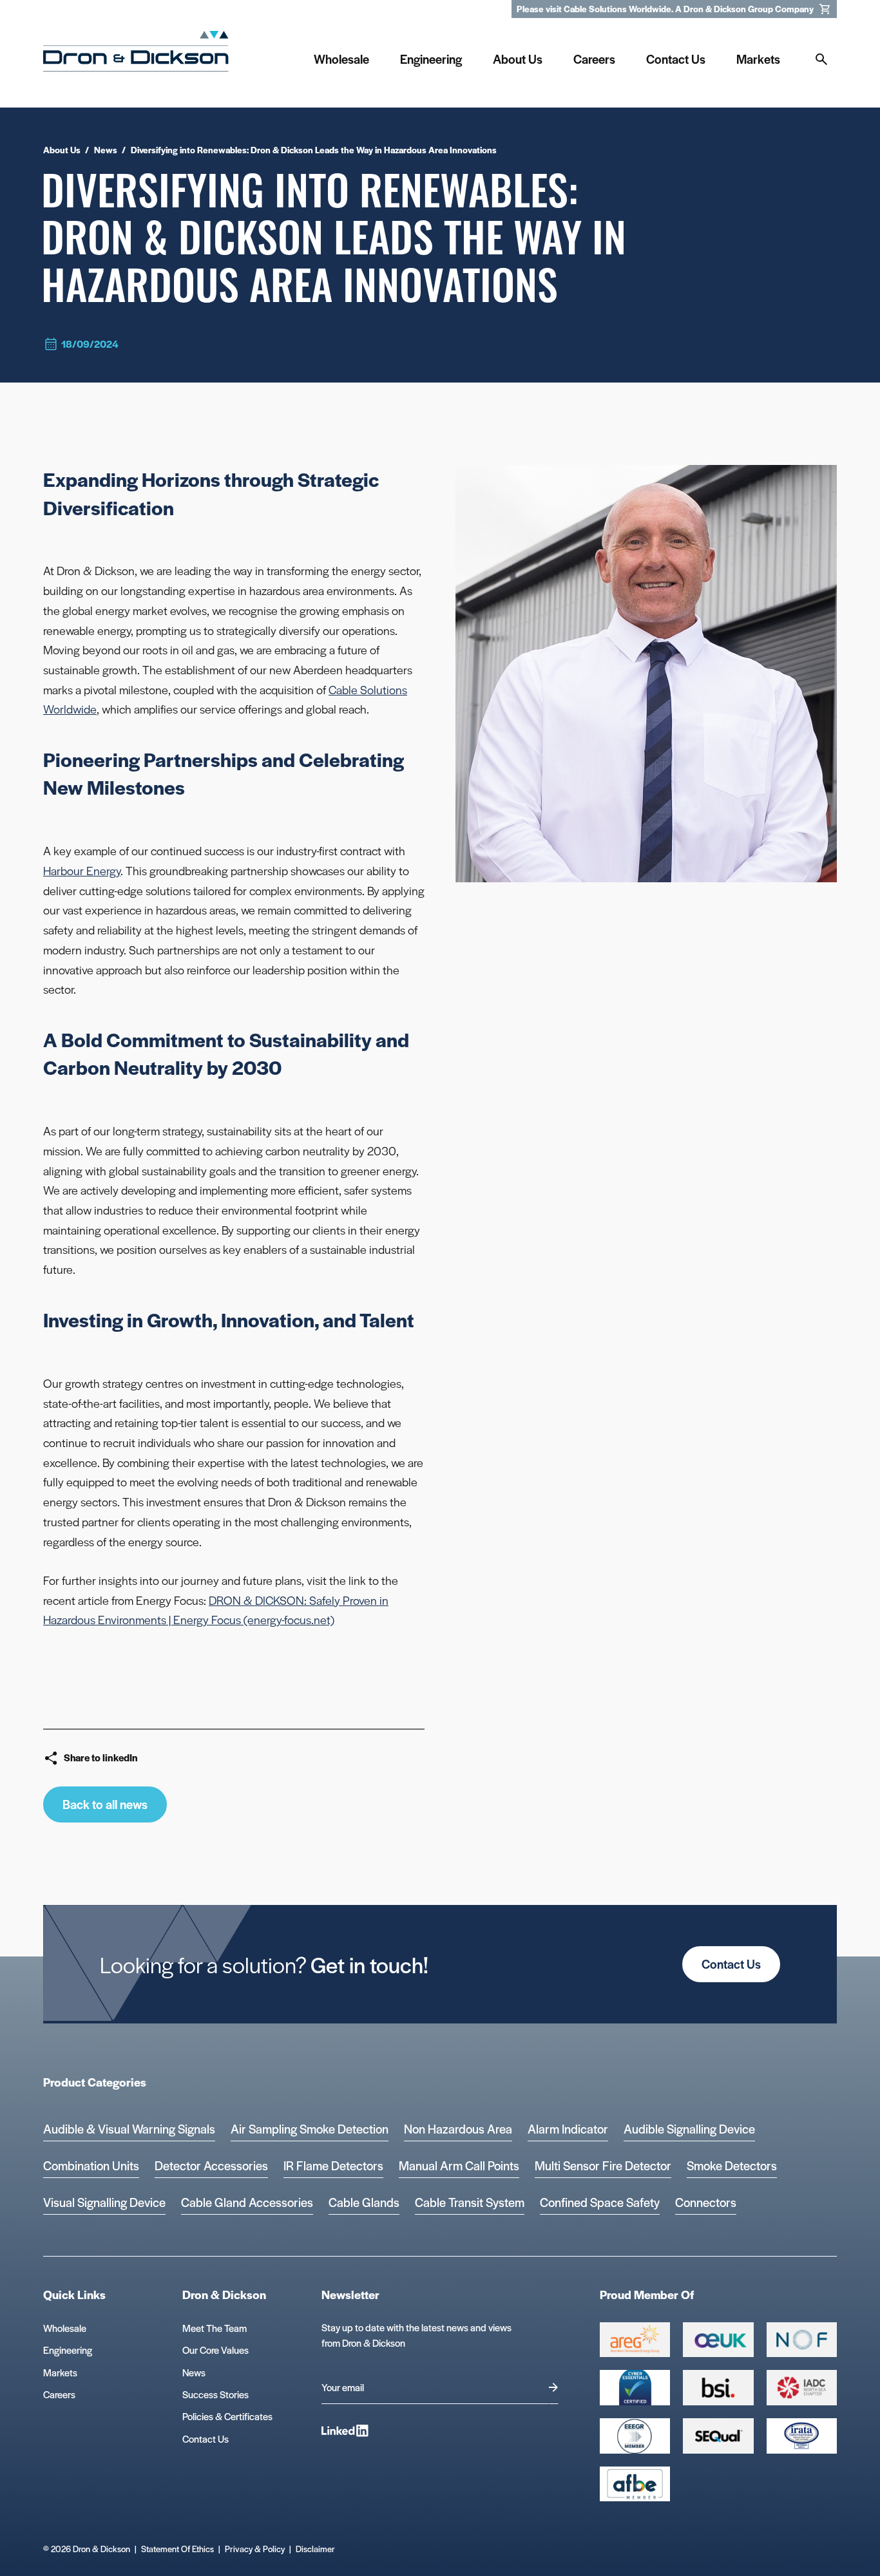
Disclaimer (315, 2549)
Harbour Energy (82, 870)
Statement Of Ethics (177, 2549)
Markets (60, 2372)
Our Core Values (215, 2350)
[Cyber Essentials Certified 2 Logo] (635, 2388)
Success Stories (215, 2394)
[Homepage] (136, 56)
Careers (59, 2394)
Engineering (68, 2350)
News (194, 2372)
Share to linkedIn (101, 1757)
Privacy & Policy (255, 2549)
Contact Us (731, 1964)
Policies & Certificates (227, 2416)
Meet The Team (215, 2328)
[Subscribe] (553, 2388)
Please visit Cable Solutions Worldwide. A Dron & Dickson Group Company (665, 9)
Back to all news (105, 1804)
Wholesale (65, 2328)
